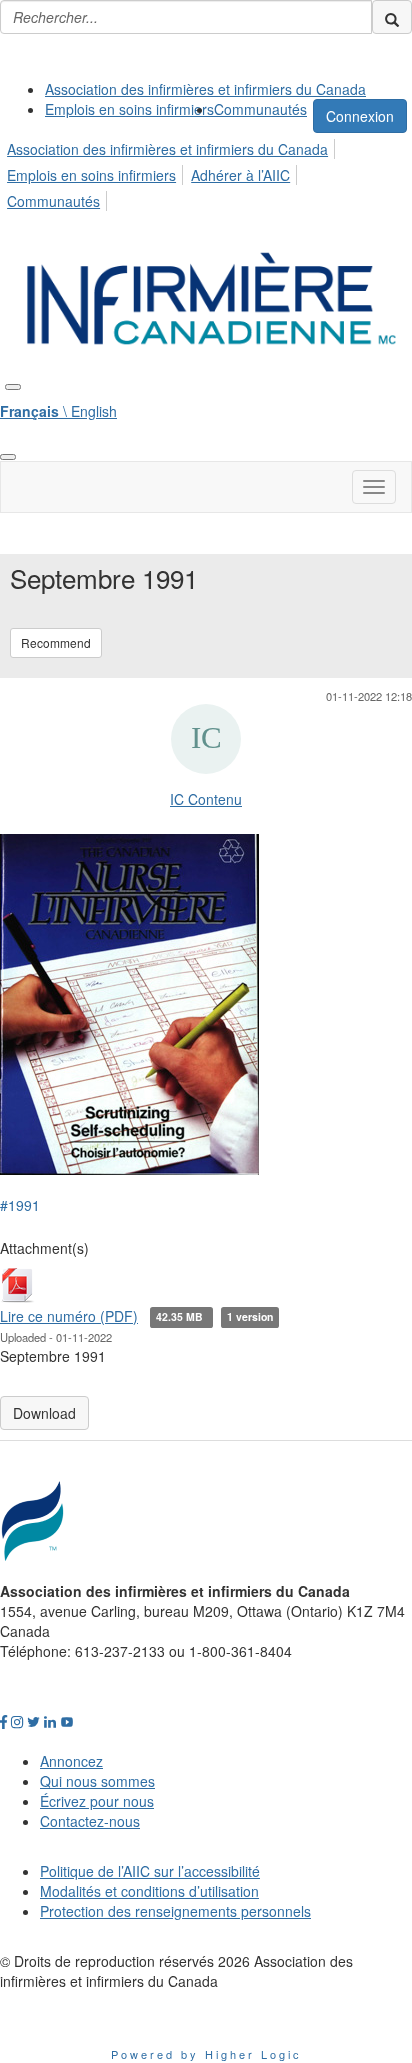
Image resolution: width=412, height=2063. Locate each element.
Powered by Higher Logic (206, 2054)
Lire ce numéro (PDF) (69, 1316)
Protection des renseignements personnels (175, 1911)
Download (44, 1413)
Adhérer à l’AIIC (240, 175)
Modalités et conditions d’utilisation (149, 1891)
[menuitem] (205, 89)
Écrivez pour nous (97, 1801)
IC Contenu (206, 799)
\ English (58, 411)
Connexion (360, 116)
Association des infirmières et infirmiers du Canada (205, 89)
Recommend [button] (56, 642)
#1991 (20, 1205)
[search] (392, 17)
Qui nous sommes (97, 1781)
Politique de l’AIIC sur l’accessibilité (150, 1871)
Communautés (260, 109)
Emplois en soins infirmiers (129, 109)
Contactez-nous (90, 1821)
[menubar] (206, 172)
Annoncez (71, 1761)
